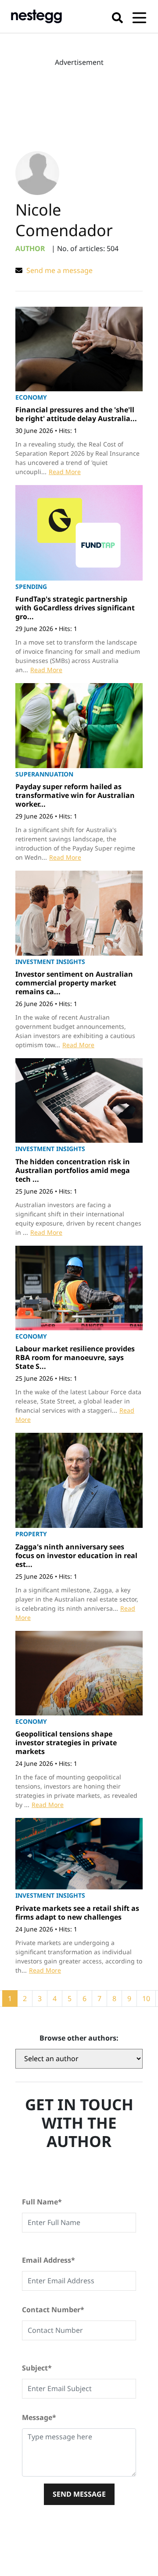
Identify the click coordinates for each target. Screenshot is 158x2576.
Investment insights (50, 962)
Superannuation (44, 774)
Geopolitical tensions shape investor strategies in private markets (66, 1743)
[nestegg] (36, 16)
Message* (39, 2417)
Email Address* (48, 2260)
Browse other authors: (79, 2038)
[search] (117, 16)
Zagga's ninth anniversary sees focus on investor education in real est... (76, 1556)
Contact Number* (53, 2310)
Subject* (37, 2368)
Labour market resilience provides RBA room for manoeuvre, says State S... (75, 1357)
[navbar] (139, 16)
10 (146, 1998)
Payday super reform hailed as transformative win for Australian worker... (75, 795)
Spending (31, 586)
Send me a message (59, 270)
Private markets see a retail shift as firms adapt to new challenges (77, 1913)
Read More (65, 472)
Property (31, 1534)
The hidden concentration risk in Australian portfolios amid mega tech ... (73, 1170)
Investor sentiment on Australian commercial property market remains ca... (74, 983)
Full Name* (42, 2202)
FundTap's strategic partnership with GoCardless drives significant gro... (75, 608)
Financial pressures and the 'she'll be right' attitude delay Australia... (76, 414)
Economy (31, 397)
